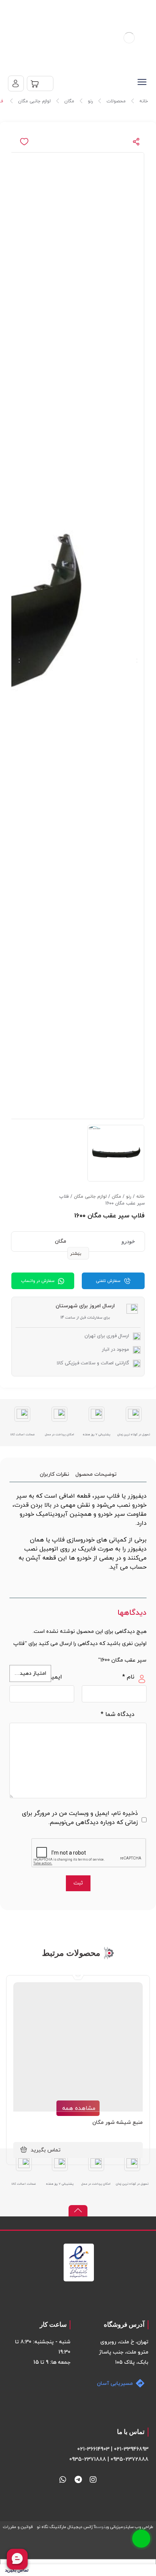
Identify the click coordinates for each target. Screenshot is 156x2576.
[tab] (96, 1474)
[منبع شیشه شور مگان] (78, 2047)
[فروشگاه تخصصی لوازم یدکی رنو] (129, 38)
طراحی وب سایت (139, 2527)
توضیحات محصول (96, 1474)
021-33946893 (131, 2449)
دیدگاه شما (118, 1714)
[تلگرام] (78, 2480)
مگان (116, 1197)
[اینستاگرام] (93, 2480)
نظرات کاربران (55, 1474)
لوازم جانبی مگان (90, 1197)
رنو (129, 1197)
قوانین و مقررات (18, 2527)
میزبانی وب (114, 2527)
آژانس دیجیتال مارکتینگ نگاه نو (66, 2527)
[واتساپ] (63, 2480)
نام (128, 1677)
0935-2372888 (129, 2459)
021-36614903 (93, 2449)
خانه (140, 1197)
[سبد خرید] (40, 83)
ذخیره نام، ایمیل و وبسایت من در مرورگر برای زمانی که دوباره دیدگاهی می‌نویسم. (80, 1818)
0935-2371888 (88, 2459)
